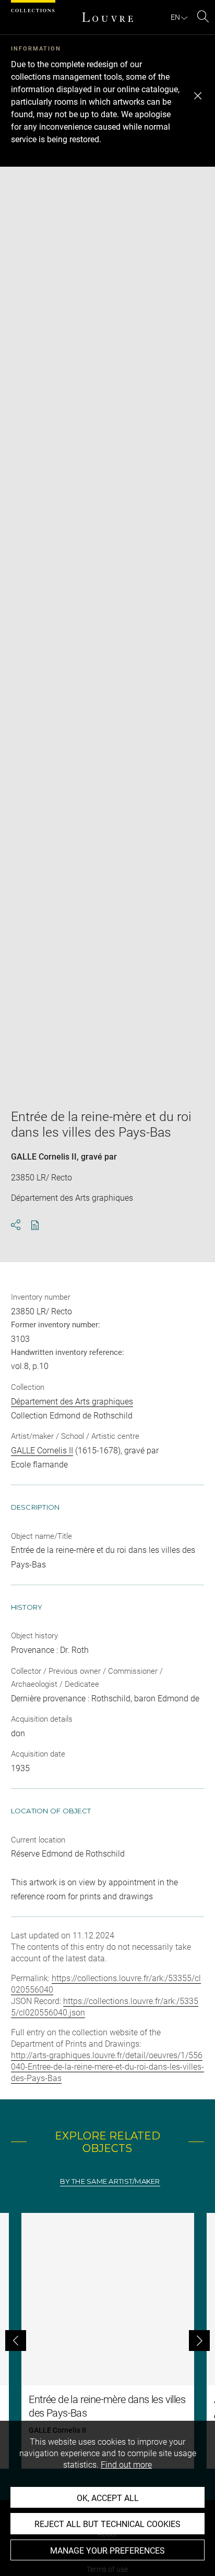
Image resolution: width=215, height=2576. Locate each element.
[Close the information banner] (198, 96)
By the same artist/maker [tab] (110, 2181)
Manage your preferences (107, 2551)
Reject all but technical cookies (107, 2524)
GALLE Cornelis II (44, 1157)
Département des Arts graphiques (72, 1402)
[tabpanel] (107, 2341)
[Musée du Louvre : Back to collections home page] (107, 17)
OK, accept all (108, 2498)
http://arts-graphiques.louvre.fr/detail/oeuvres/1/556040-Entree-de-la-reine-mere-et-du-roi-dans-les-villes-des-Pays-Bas (107, 2067)
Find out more (126, 2465)
